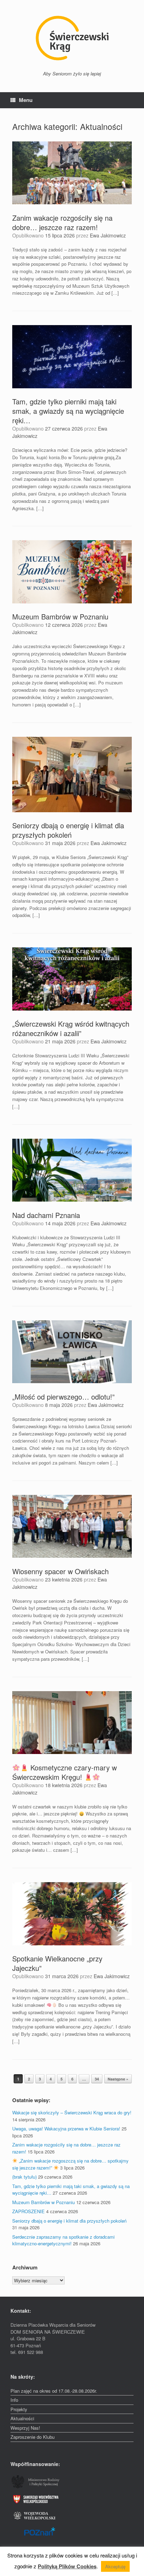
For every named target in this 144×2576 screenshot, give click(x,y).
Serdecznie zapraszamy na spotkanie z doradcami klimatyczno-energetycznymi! (63, 2240)
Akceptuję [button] (115, 2566)
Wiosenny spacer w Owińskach (60, 1571)
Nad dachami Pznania (46, 1215)
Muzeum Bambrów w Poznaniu (60, 617)
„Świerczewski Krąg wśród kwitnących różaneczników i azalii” (71, 1028)
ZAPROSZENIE (28, 2211)
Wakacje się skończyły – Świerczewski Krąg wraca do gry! (72, 2112)
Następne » (118, 2079)
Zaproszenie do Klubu (33, 2437)
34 (97, 2079)
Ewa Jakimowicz (108, 235)
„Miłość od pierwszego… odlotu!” (63, 1397)
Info (14, 2400)
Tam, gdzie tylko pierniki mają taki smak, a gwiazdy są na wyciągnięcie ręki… (68, 411)
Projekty (19, 2409)
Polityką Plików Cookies (67, 2566)
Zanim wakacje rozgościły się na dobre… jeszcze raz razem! (62, 222)
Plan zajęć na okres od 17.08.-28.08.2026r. (54, 2391)
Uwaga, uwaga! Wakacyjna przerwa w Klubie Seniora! (66, 2129)
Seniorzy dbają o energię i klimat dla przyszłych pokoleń (68, 830)
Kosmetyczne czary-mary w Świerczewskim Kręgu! (64, 1772)
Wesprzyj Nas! (25, 2428)
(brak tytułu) (24, 2177)
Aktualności (22, 2418)
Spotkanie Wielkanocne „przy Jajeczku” (57, 1963)
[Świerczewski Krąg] (72, 38)
